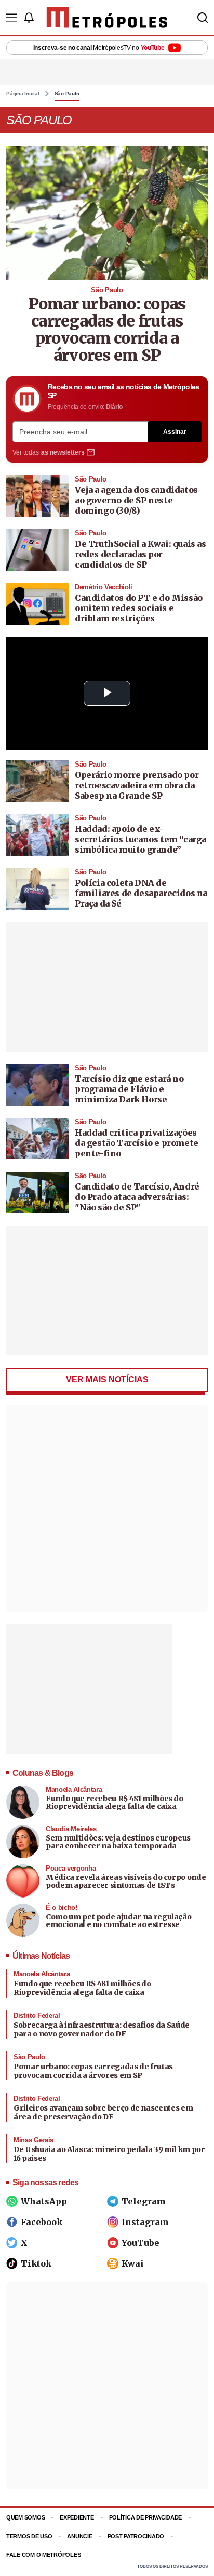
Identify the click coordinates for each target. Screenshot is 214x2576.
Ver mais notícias (107, 1379)
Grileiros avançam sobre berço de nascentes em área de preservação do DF (103, 2113)
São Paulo (67, 94)
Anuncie (79, 2536)
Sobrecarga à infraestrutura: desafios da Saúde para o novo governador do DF (102, 2030)
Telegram (144, 2201)
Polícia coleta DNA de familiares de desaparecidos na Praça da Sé (141, 893)
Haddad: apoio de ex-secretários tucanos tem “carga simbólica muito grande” (141, 839)
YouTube (141, 2243)
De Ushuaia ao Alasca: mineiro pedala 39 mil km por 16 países (109, 2154)
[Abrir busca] (203, 18)
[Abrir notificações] (29, 18)
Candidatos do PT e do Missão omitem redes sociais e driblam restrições (139, 608)
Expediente (77, 2517)
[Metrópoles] (107, 18)
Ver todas (49, 452)
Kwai (133, 2263)
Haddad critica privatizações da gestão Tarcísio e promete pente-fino (137, 1143)
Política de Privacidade (146, 2517)
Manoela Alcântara (74, 1789)
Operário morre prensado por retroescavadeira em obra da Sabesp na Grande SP (137, 785)
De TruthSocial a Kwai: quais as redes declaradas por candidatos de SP (141, 554)
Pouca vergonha (71, 1868)
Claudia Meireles (71, 1829)
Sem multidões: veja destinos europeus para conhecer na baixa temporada (118, 1842)
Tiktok (36, 2263)
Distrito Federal (37, 2015)
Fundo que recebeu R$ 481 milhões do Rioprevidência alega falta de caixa (115, 1802)
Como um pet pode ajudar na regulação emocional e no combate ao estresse (118, 1921)
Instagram (145, 2222)
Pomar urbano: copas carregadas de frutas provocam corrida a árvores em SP (107, 329)
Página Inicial (23, 94)
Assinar (175, 432)
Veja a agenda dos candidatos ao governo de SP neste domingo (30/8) (136, 500)
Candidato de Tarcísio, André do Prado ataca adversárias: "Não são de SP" (137, 1197)
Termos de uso (29, 2536)
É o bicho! (62, 1908)
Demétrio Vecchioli (104, 587)
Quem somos (25, 2517)
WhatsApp (44, 2201)
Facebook (42, 2222)
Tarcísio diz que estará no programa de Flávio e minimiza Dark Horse (129, 1089)
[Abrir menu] (11, 18)
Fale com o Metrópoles (43, 2555)
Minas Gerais (34, 2140)
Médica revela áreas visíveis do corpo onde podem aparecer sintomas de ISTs (126, 1881)
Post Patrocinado (136, 2536)
